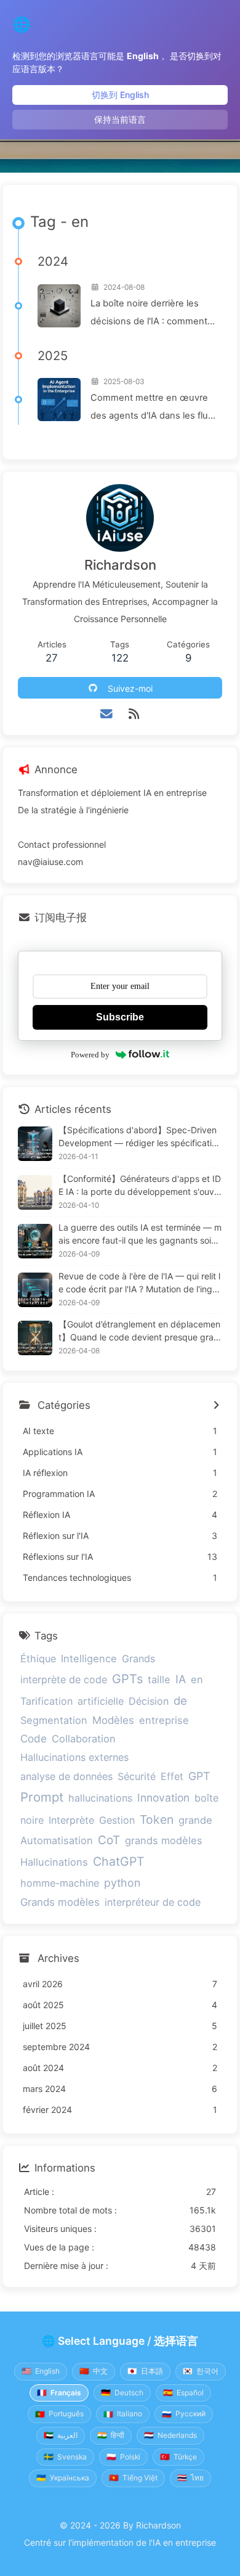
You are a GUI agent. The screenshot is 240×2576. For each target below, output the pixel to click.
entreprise (164, 1720)
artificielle (101, 1701)
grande (195, 1820)
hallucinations (100, 1798)
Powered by (90, 1055)
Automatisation (57, 1840)
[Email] (107, 714)
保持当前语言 (120, 119)
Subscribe (120, 1017)
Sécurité (137, 1776)
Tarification (46, 1701)
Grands (138, 1659)
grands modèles (164, 1840)
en (197, 1680)
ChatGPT (119, 1861)
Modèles (113, 1720)
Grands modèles (60, 1902)
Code (34, 1738)
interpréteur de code (153, 1902)
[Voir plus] (216, 1406)
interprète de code (64, 1680)
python (122, 1883)
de (180, 1700)
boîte (206, 1798)
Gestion (117, 1820)
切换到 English (120, 95)
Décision (149, 1701)
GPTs (127, 1679)
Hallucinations (54, 1862)
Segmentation (54, 1720)
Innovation (163, 1798)
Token (157, 1819)
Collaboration (84, 1739)
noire (32, 1820)
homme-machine (60, 1883)
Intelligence (89, 1659)
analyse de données (66, 1776)
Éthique (38, 1659)
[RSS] (134, 714)
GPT (199, 1776)
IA (181, 1679)
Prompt (42, 1797)
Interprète (71, 1820)
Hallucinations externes (74, 1757)
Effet (172, 1776)
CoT (109, 1840)
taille (159, 1680)
